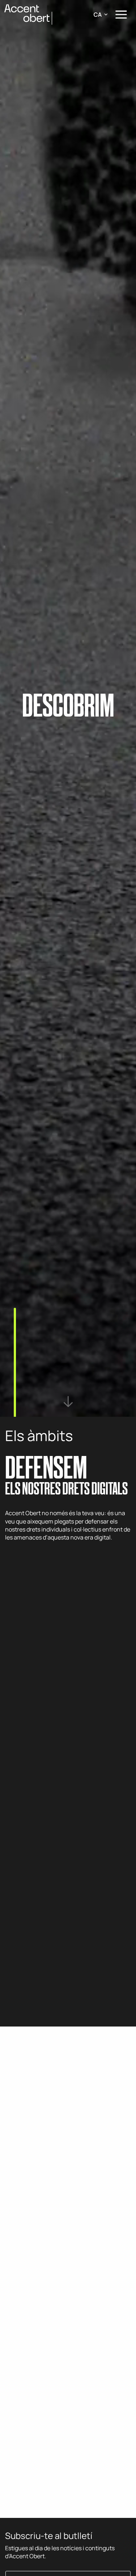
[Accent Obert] (28, 14)
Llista (12, 2293)
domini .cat (86, 2423)
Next (33, 2494)
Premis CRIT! (21, 2149)
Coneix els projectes (45, 1559)
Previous (13, 2494)
